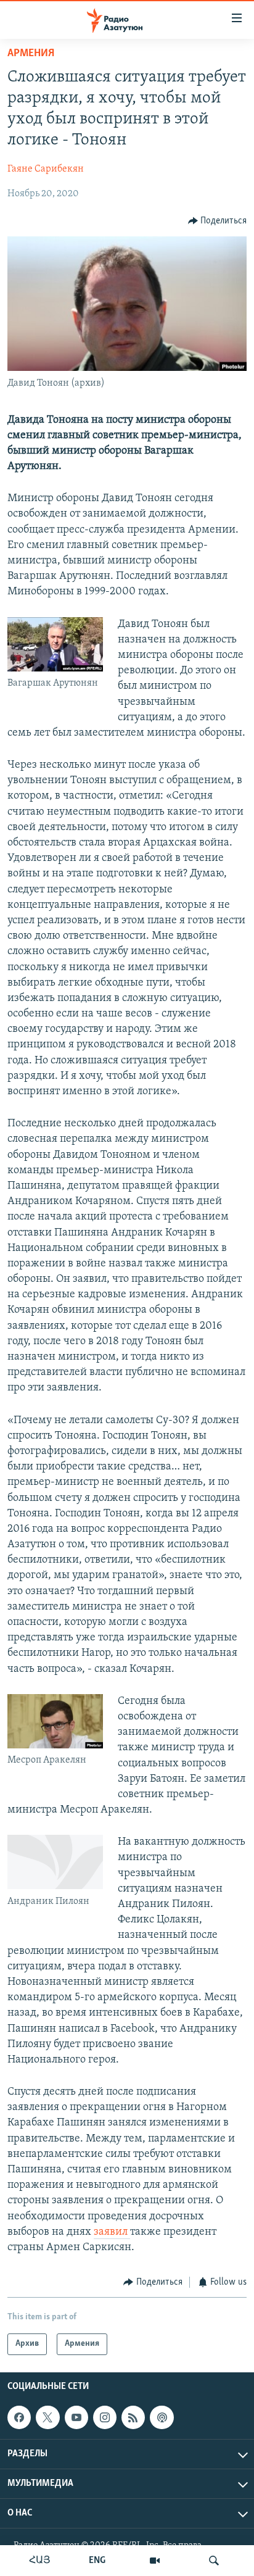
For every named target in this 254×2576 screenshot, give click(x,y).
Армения (31, 54)
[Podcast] (162, 2417)
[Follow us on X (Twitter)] (47, 2417)
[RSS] (133, 2417)
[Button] (218, 221)
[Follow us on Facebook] (19, 2417)
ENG (97, 2561)
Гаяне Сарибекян (46, 169)
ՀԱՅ (40, 2561)
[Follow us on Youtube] (76, 2417)
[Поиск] (214, 2561)
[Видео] (155, 2561)
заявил (112, 2232)
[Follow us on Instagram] (105, 2417)
